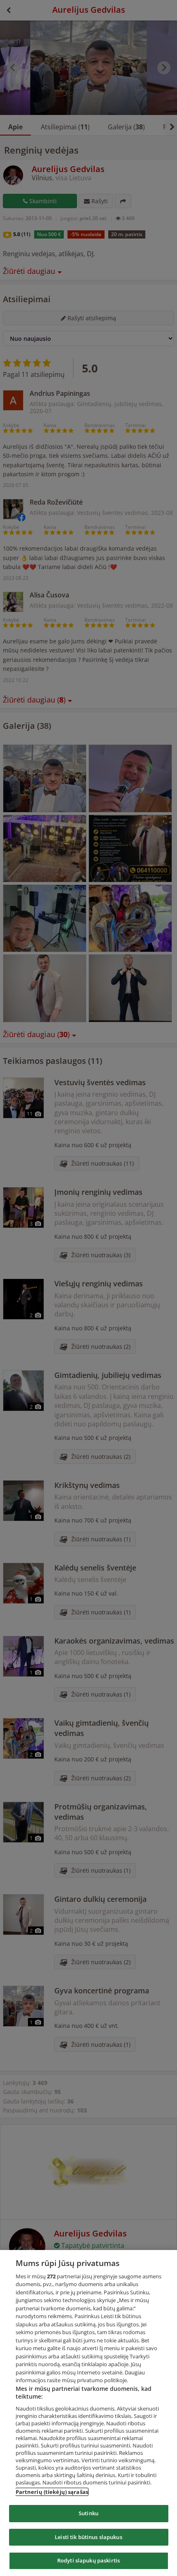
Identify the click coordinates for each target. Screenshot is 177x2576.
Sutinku (88, 2513)
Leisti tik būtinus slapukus (88, 2537)
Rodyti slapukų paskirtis (88, 2560)
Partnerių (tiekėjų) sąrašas (52, 2492)
